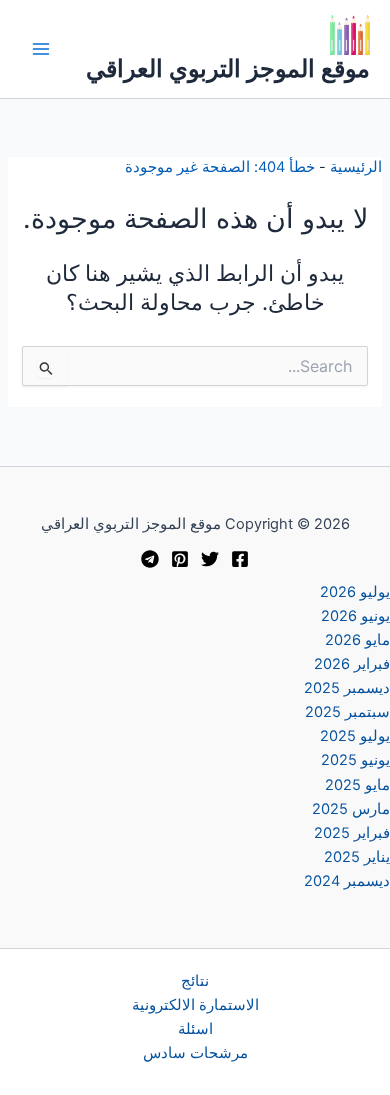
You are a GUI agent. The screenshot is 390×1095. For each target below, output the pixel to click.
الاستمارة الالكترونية (195, 1005)
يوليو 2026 (355, 592)
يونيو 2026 (355, 616)
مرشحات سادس (195, 1053)
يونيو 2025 (355, 760)
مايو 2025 (357, 785)
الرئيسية (356, 167)
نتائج (195, 981)
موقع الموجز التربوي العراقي (228, 68)
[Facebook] (240, 559)
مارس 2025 (351, 809)
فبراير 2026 (352, 664)
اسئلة (195, 1029)
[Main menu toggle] (41, 49)
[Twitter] (210, 559)
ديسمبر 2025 (347, 688)
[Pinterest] (180, 559)
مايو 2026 (357, 640)
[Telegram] (150, 559)
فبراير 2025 (352, 833)
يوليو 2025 (355, 736)
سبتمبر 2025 (347, 712)
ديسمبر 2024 (347, 881)
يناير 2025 (357, 857)
